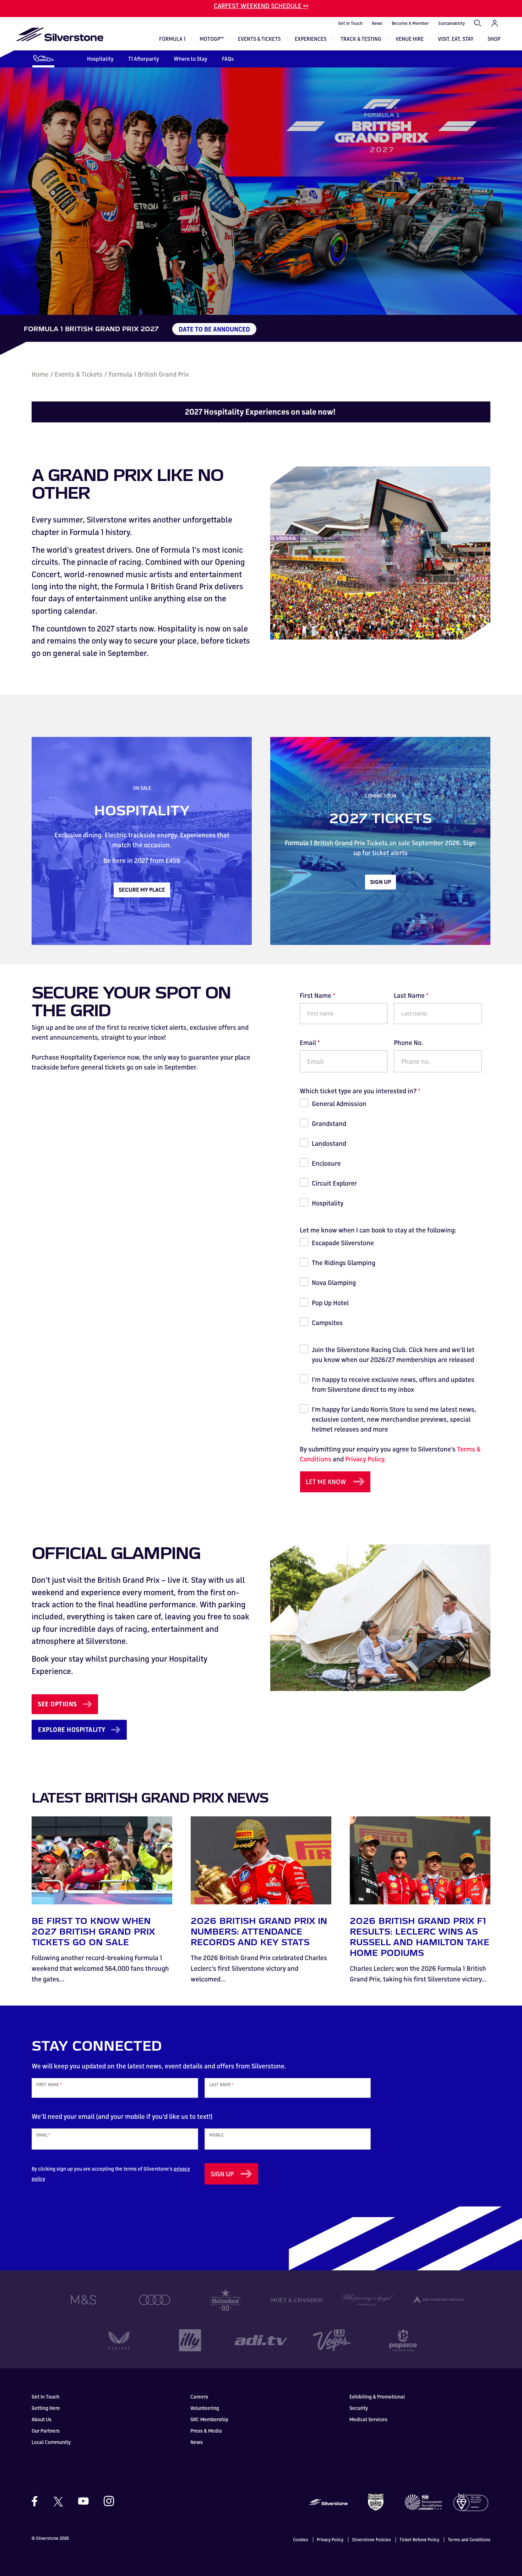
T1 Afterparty (144, 59)
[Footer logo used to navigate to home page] (328, 2501)
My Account (495, 23)
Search (478, 23)
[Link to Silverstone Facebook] (38, 2501)
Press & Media (206, 2431)
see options (57, 1704)
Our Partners (46, 2431)
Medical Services (368, 2419)
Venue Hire (410, 39)
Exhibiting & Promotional (377, 2397)
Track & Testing (361, 39)
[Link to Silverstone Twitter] (58, 2501)
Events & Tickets (259, 39)
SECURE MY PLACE (142, 890)
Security (359, 2408)
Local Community (51, 2442)
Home (40, 374)
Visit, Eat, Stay (456, 39)
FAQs (228, 59)
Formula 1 (172, 39)
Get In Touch (350, 23)
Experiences (311, 39)
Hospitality (100, 59)
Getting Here (46, 2408)
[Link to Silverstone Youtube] (83, 2501)
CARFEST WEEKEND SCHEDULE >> (261, 6)
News (377, 23)
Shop (494, 39)
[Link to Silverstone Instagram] (105, 2501)
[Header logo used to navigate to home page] (59, 34)
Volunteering (205, 2408)
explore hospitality (72, 1729)
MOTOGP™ (212, 39)
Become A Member (410, 23)
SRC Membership (209, 2419)
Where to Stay (191, 59)
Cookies (301, 2540)
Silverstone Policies (371, 2540)
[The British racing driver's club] (376, 2501)
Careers (199, 2397)
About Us (42, 2419)
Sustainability (452, 23)
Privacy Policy (365, 1459)
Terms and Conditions (469, 2540)
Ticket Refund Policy (419, 2540)
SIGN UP (380, 882)
